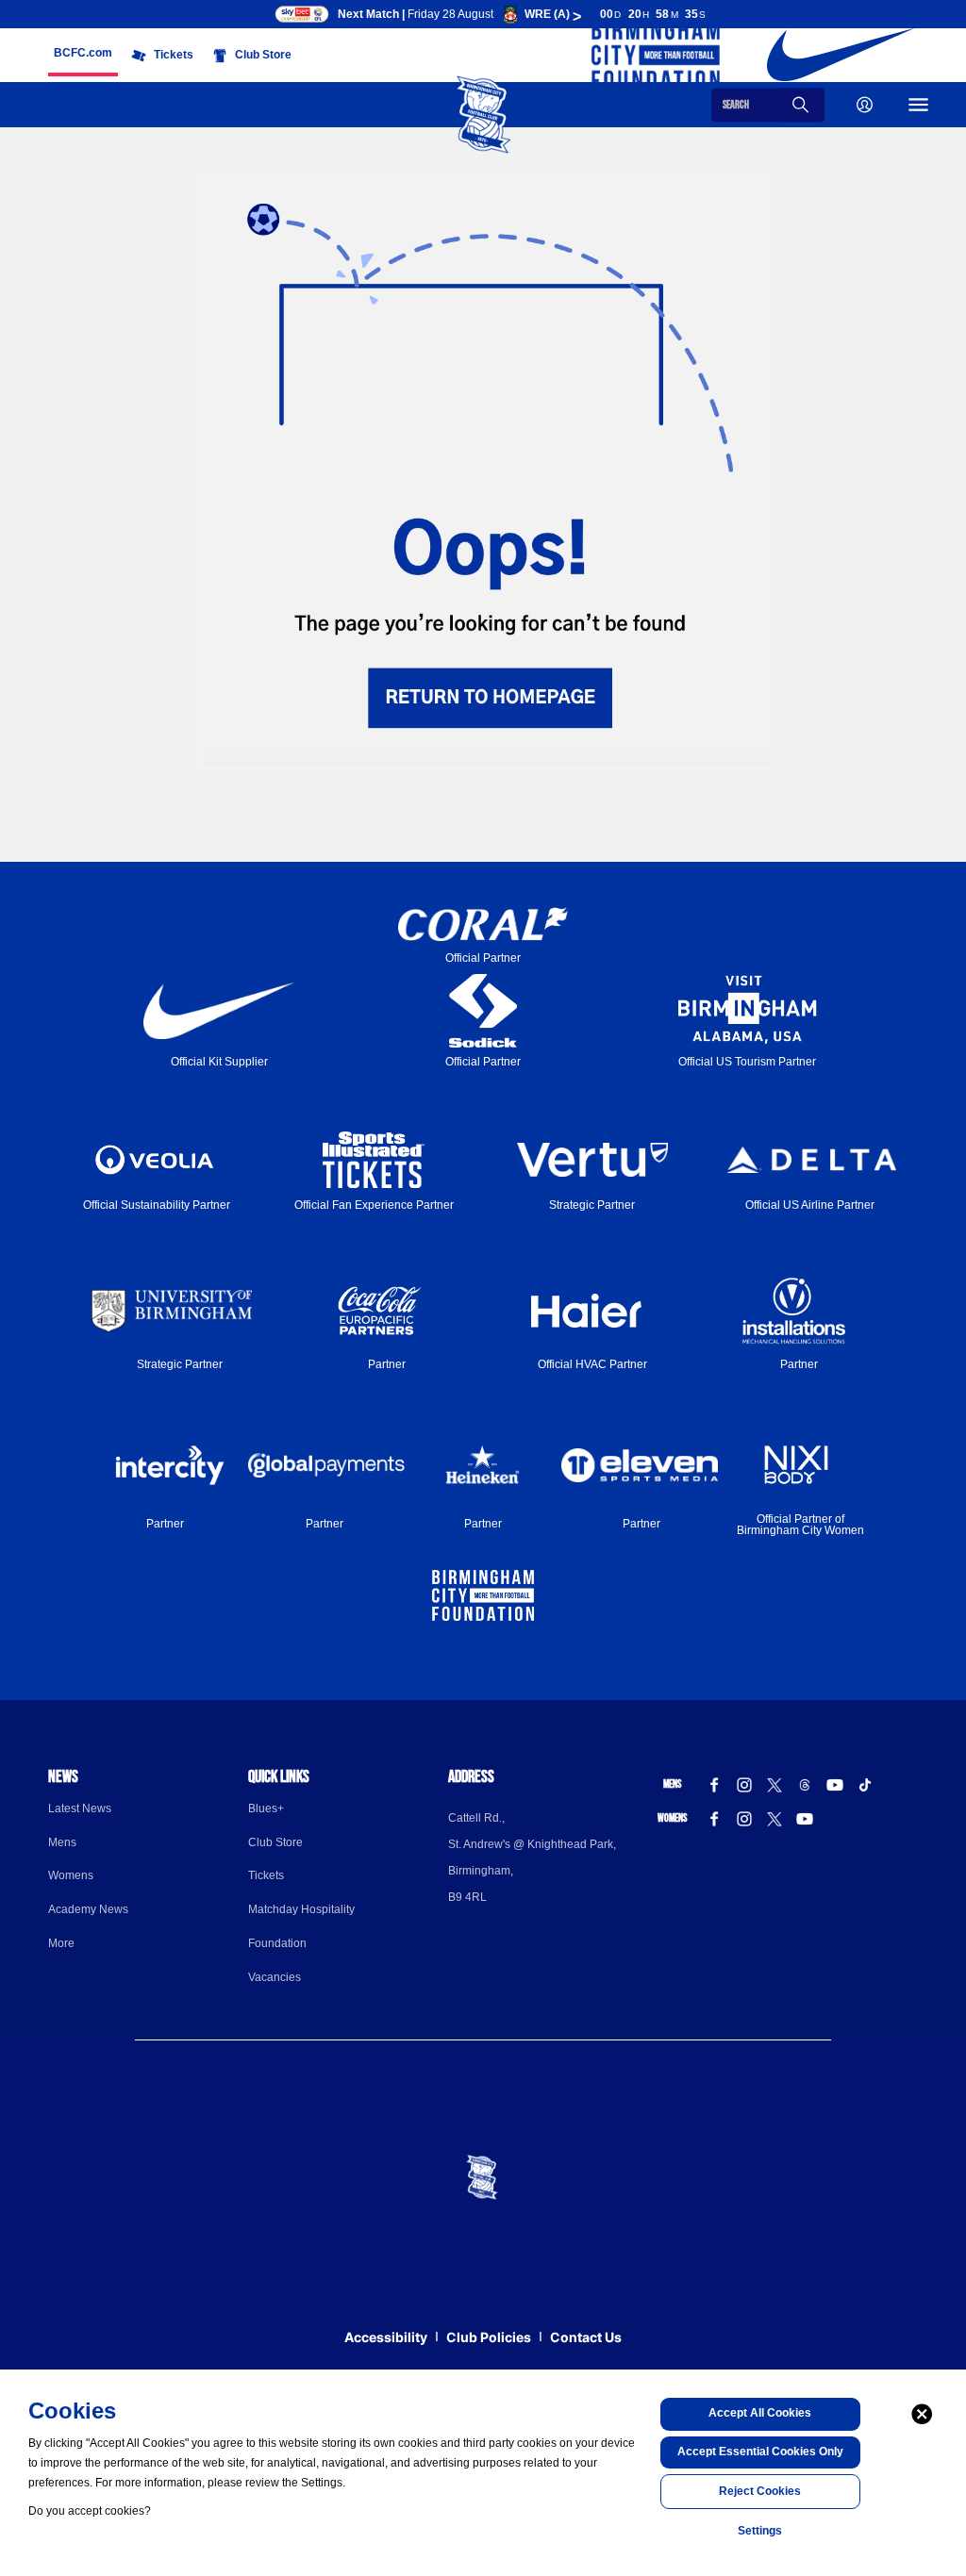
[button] (83, 53)
